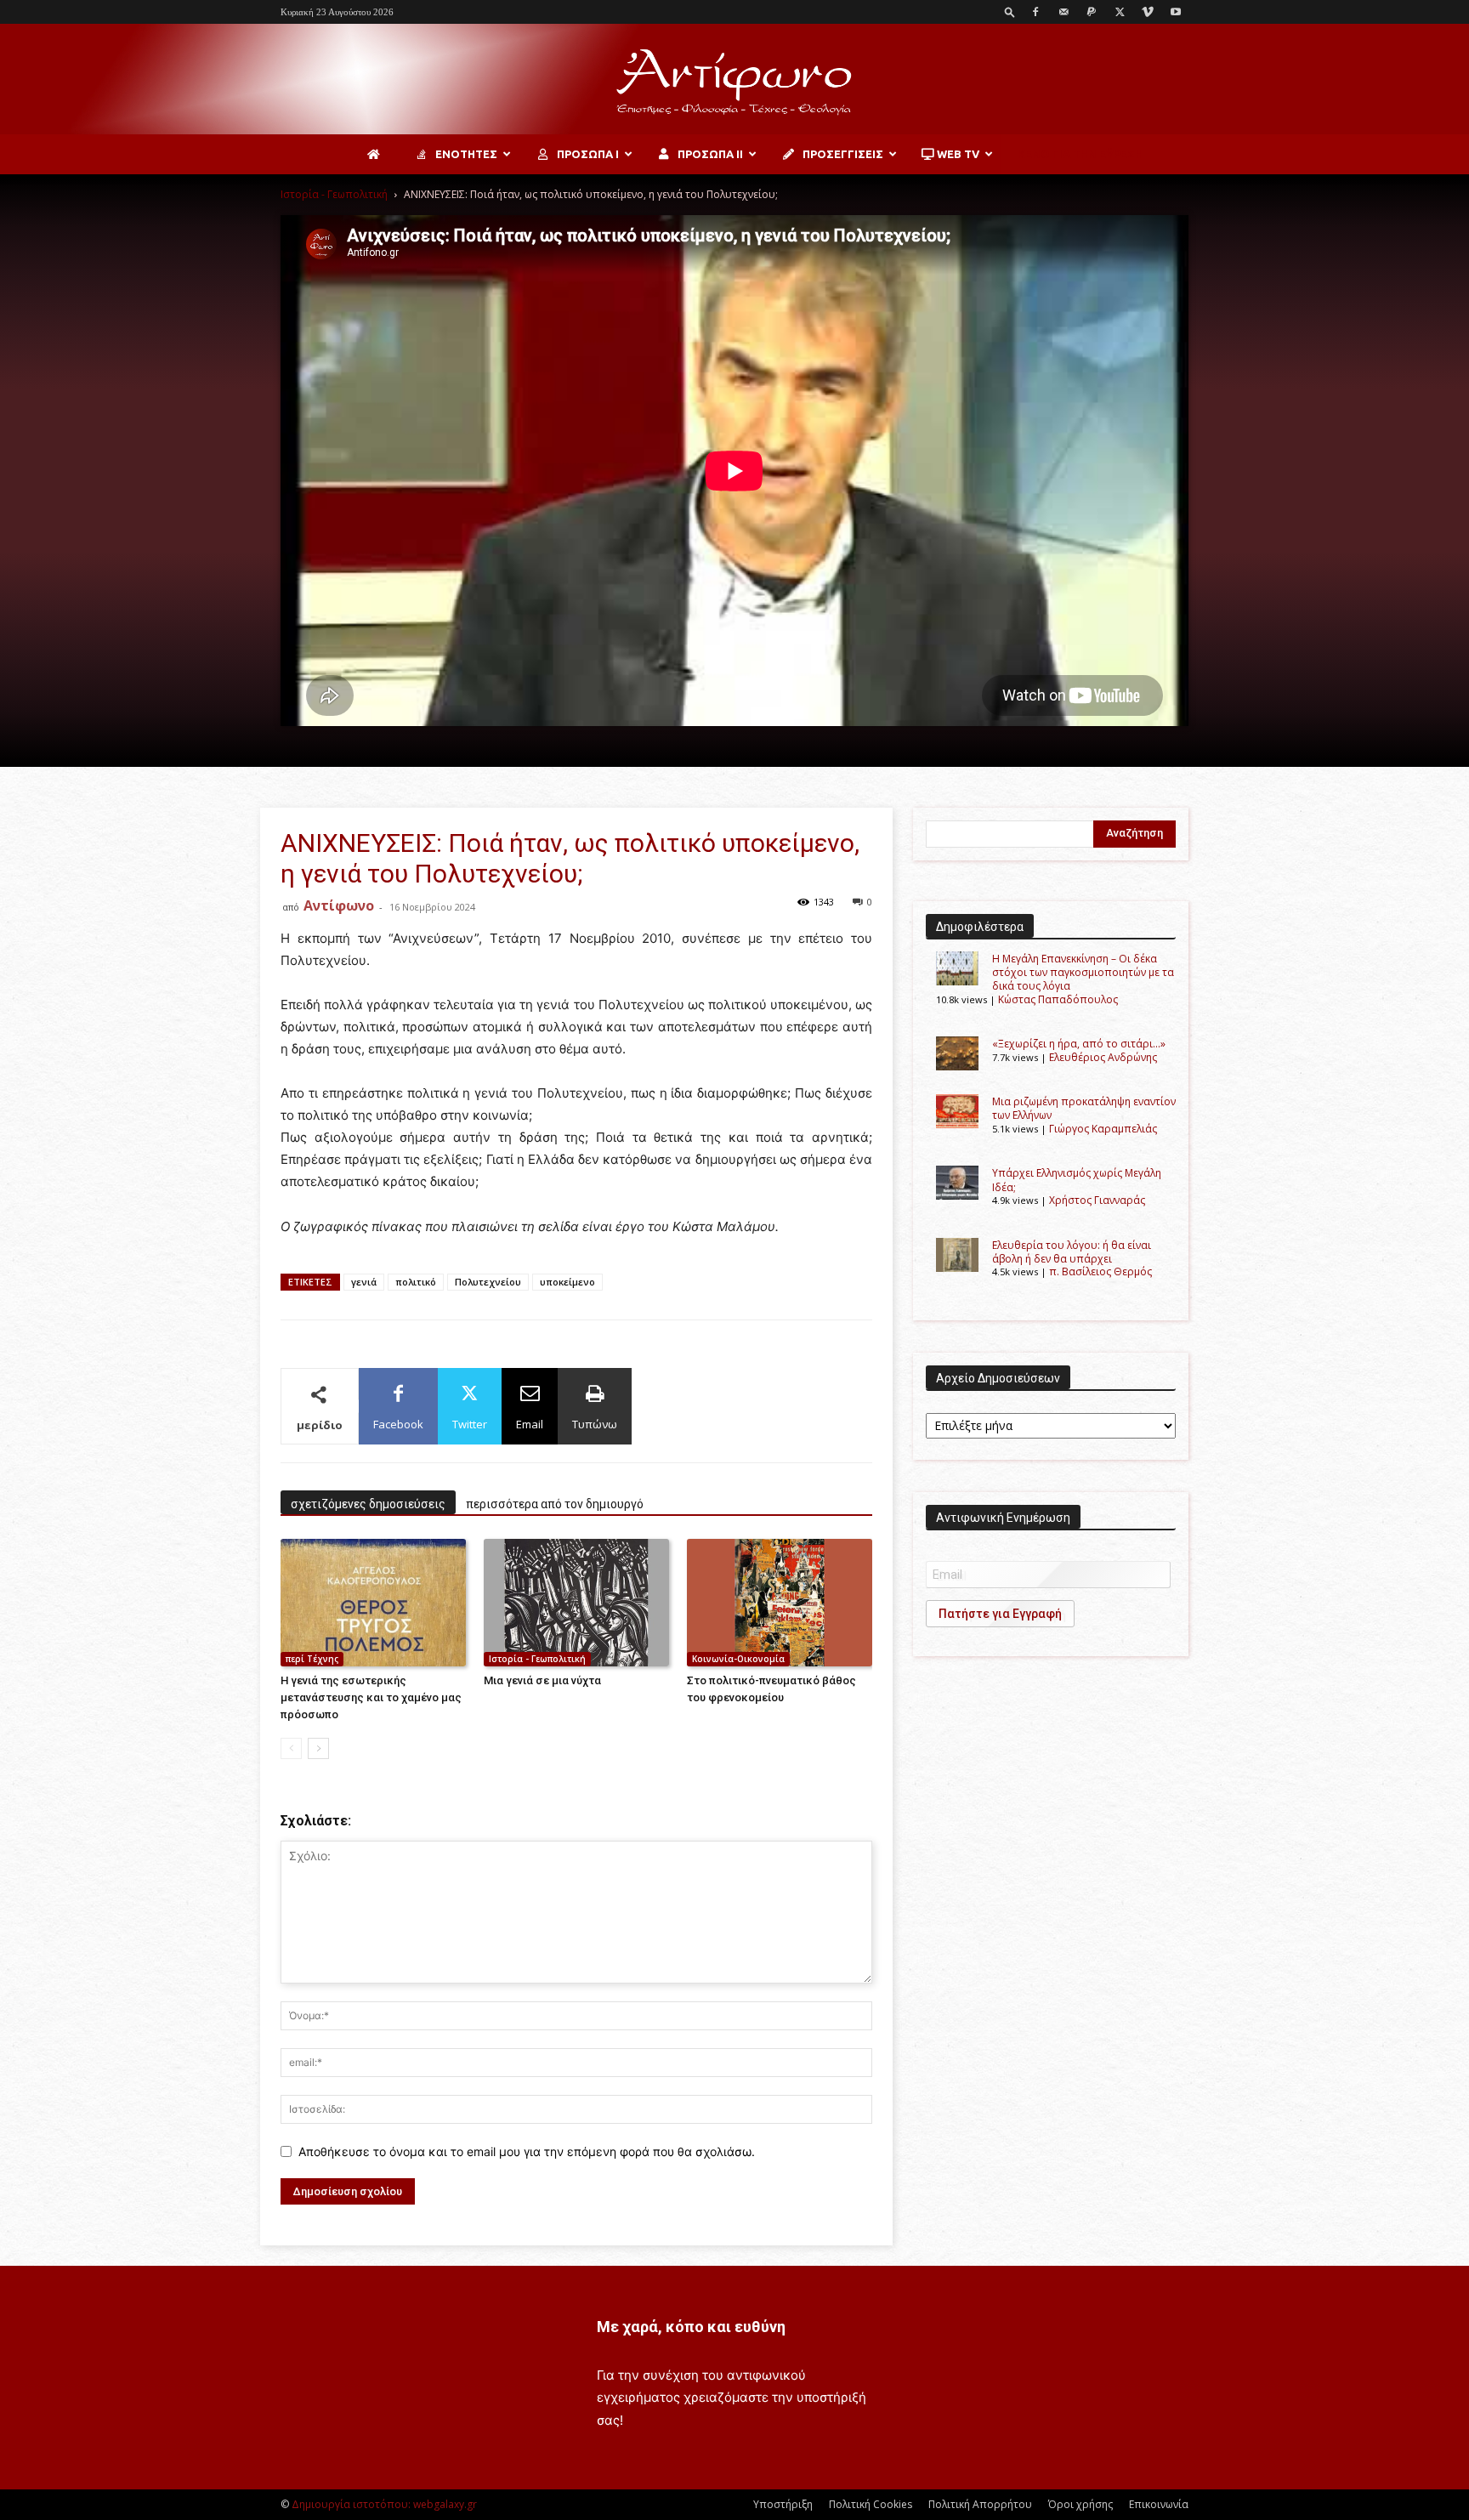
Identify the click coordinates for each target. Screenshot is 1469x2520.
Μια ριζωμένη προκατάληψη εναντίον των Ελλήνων (1084, 1108)
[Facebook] (1035, 12)
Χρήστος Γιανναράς (1097, 1200)
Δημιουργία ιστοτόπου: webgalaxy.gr (384, 2504)
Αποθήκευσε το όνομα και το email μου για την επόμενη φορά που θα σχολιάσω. (527, 2151)
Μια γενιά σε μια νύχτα (542, 1680)
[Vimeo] (1148, 12)
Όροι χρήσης (1080, 2504)
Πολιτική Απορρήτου (980, 2504)
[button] (1010, 11)
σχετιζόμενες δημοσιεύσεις (368, 1504)
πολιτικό (416, 1282)
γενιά (364, 1282)
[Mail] (1063, 12)
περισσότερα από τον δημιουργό (555, 1504)
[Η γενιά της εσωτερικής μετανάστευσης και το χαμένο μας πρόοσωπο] (373, 1603)
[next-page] (318, 1748)
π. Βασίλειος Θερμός (1100, 1271)
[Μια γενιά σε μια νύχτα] (576, 1603)
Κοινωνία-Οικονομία (738, 1659)
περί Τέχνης (312, 1659)
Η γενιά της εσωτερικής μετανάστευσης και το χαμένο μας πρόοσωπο (371, 1697)
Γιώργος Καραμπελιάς (1103, 1129)
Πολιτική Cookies (871, 2504)
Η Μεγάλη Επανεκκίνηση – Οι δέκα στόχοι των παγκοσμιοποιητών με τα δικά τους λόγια (1083, 973)
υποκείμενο (567, 1282)
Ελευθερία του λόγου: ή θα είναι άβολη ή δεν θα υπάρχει (1072, 1252)
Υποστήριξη (783, 2504)
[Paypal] (1092, 12)
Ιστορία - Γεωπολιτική (334, 194)
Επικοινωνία (1159, 2504)
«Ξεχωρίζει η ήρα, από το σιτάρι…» (1079, 1044)
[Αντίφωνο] (734, 80)
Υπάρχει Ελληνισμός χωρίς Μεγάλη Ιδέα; (1077, 1180)
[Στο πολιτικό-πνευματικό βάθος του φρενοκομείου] (780, 1603)
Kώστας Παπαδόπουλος (1058, 999)
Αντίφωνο (339, 905)
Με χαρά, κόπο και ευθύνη (691, 2327)
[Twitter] (1120, 12)
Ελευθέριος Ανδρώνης (1103, 1057)
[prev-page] (291, 1748)
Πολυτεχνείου (488, 1282)
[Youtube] (1176, 12)
